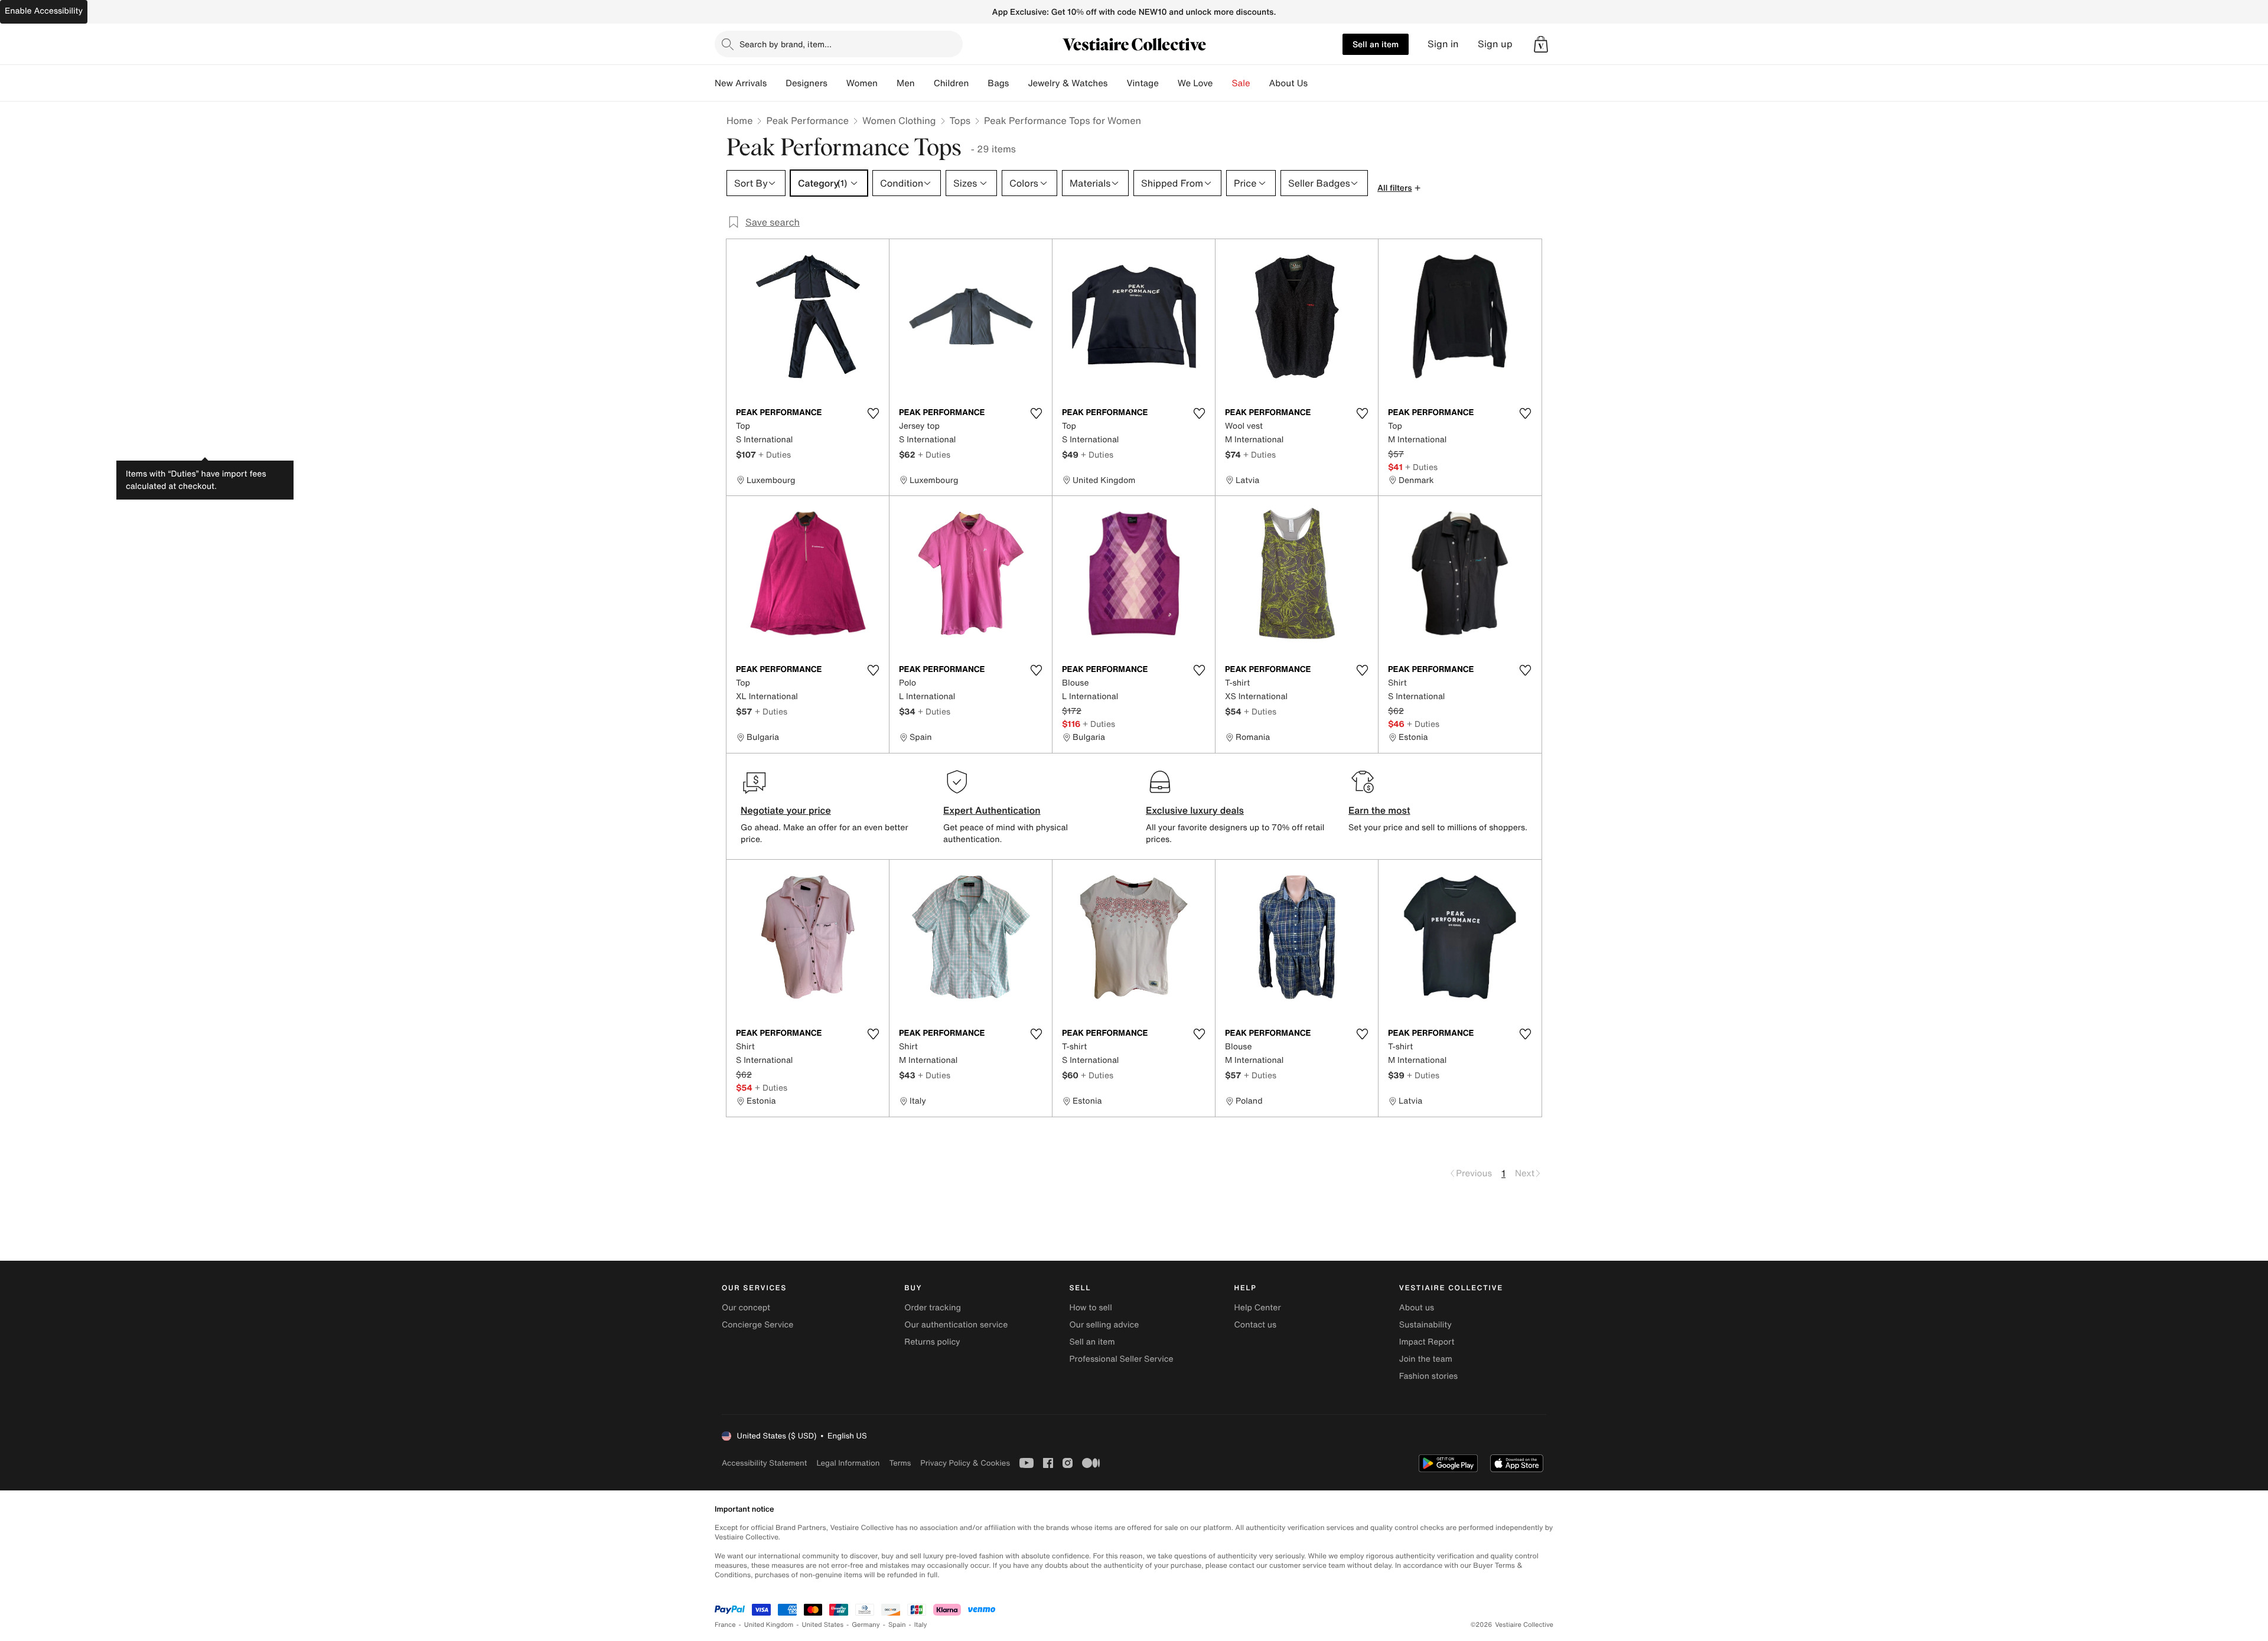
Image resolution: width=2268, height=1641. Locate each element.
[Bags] (1018, 83)
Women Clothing (899, 120)
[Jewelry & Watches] (1117, 83)
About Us (1288, 83)
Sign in (1443, 44)
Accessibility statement (764, 1463)
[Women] (887, 83)
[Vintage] (1168, 83)
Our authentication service (956, 1325)
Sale (1241, 83)
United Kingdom (769, 1625)
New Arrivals (741, 83)
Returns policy (932, 1342)
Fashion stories (1428, 1376)
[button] (1541, 44)
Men (906, 83)
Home (739, 120)
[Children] (978, 83)
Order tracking (933, 1308)
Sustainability (1425, 1325)
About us (1417, 1308)
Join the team (1426, 1359)
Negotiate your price (786, 810)
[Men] (924, 83)
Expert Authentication (992, 810)
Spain (897, 1625)
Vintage (1142, 83)
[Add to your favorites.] (873, 413)
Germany (866, 1625)
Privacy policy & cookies (965, 1463)
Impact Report (1427, 1342)
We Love (1195, 83)
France (725, 1625)
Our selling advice (1104, 1325)
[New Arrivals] (776, 83)
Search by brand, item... (786, 44)
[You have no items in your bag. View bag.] (1541, 44)
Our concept (746, 1308)
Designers (806, 83)
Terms (900, 1463)
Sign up (1495, 44)
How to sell (1090, 1308)
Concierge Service (757, 1325)
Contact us (1256, 1325)
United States (823, 1625)
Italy (921, 1625)
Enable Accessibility (44, 11)
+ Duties (775, 454)
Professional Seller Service (1121, 1359)
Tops (960, 120)
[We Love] (1223, 83)
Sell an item (1376, 44)
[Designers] (837, 83)
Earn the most (1379, 810)
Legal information (848, 1463)
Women (862, 83)
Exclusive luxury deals (1195, 810)
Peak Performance (807, 120)
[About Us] (1317, 83)
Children (951, 83)
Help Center (1258, 1308)
